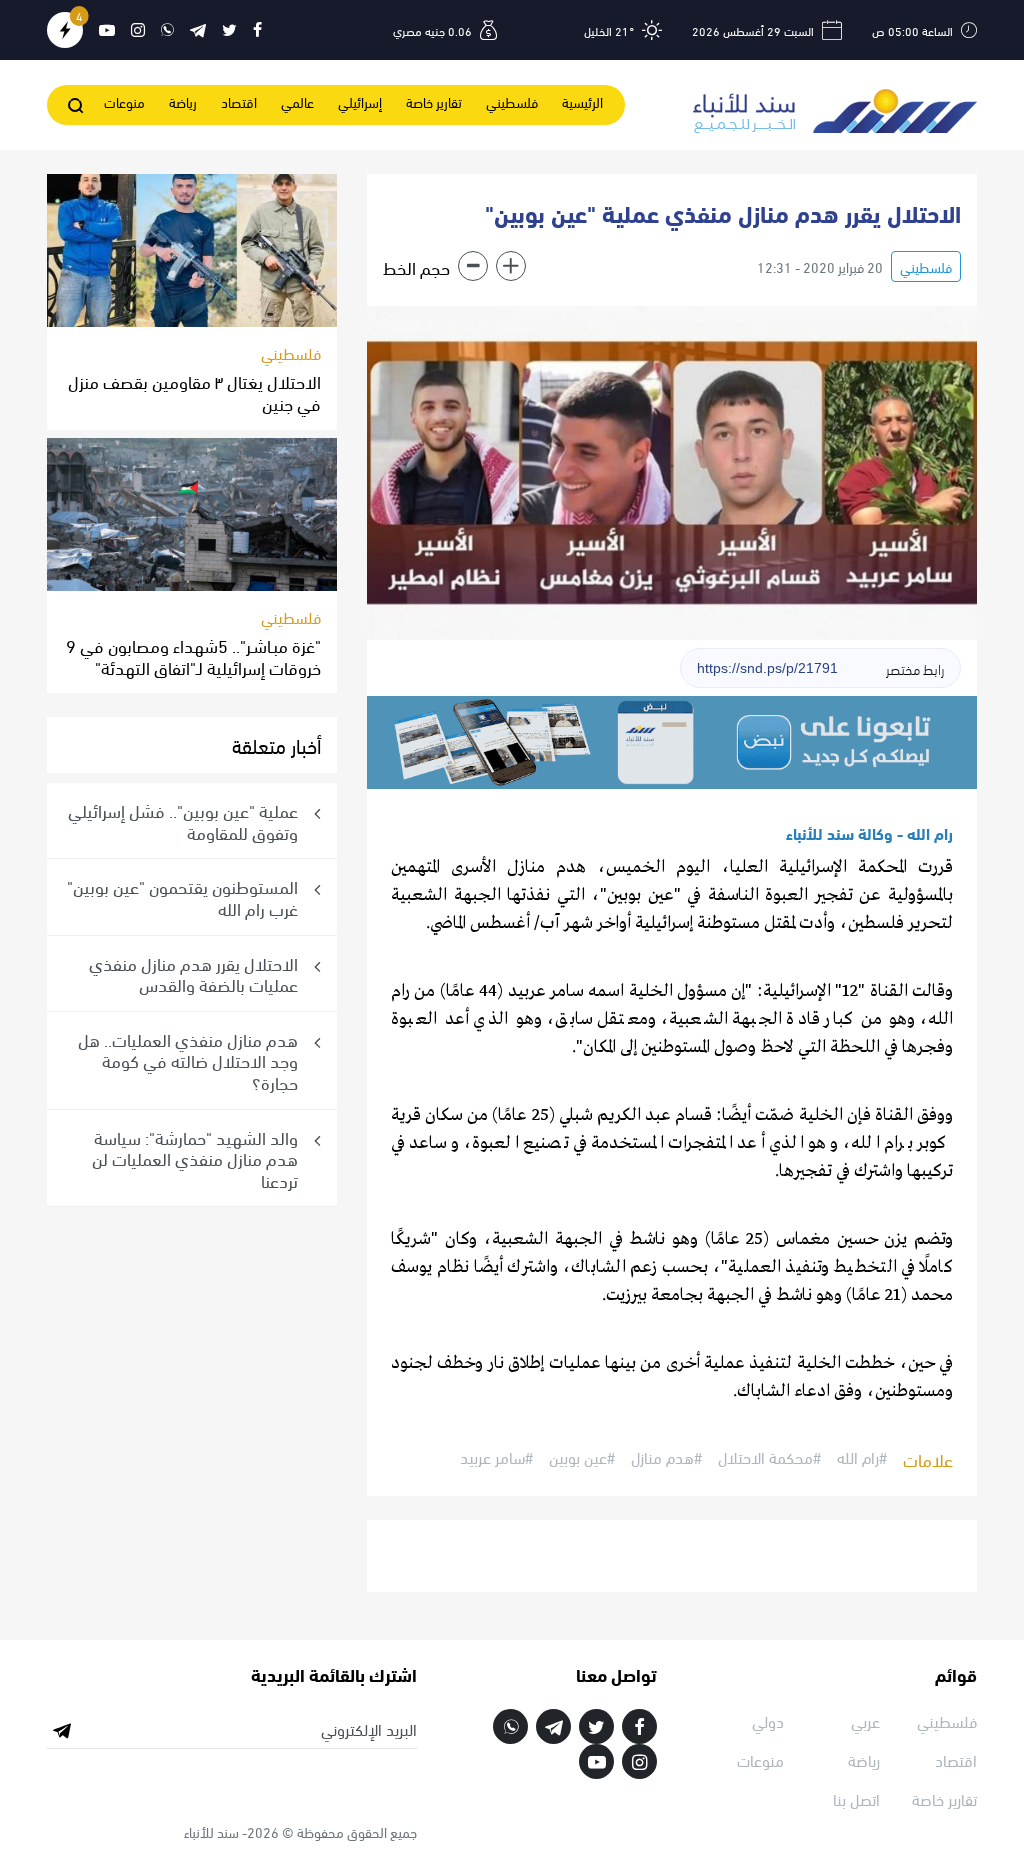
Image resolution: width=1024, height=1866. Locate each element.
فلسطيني (512, 101)
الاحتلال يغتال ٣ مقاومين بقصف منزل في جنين (194, 391)
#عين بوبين (582, 1458)
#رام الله (862, 1458)
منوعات (124, 101)
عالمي (297, 101)
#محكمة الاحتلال (769, 1458)
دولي (768, 1720)
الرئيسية (582, 101)
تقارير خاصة (434, 101)
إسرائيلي (360, 101)
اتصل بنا (856, 1798)
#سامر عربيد (496, 1458)
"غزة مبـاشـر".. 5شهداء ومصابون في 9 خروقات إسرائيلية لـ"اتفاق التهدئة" (193, 655)
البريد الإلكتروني (369, 1729)
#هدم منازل (666, 1458)
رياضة (183, 101)
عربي (865, 1720)
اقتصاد (239, 101)
